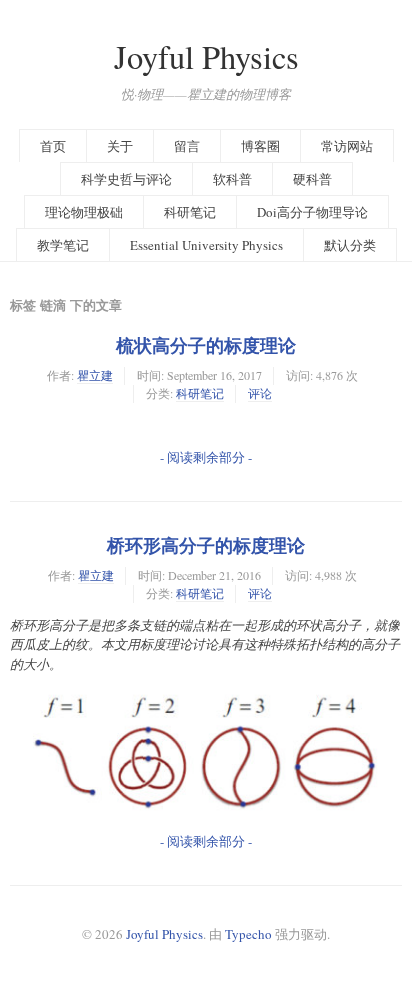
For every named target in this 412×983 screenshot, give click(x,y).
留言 (187, 146)
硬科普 (312, 179)
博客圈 (260, 146)
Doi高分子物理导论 (312, 212)
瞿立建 (95, 375)
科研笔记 (190, 212)
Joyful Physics (206, 56)
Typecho (248, 934)
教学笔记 (63, 245)
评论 (260, 393)
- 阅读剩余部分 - (206, 457)
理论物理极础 (84, 212)
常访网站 (347, 146)
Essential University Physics (206, 245)
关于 (120, 146)
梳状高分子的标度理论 (206, 345)
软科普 (232, 179)
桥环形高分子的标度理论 (206, 545)
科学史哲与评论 (126, 179)
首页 (53, 146)
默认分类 (350, 245)
